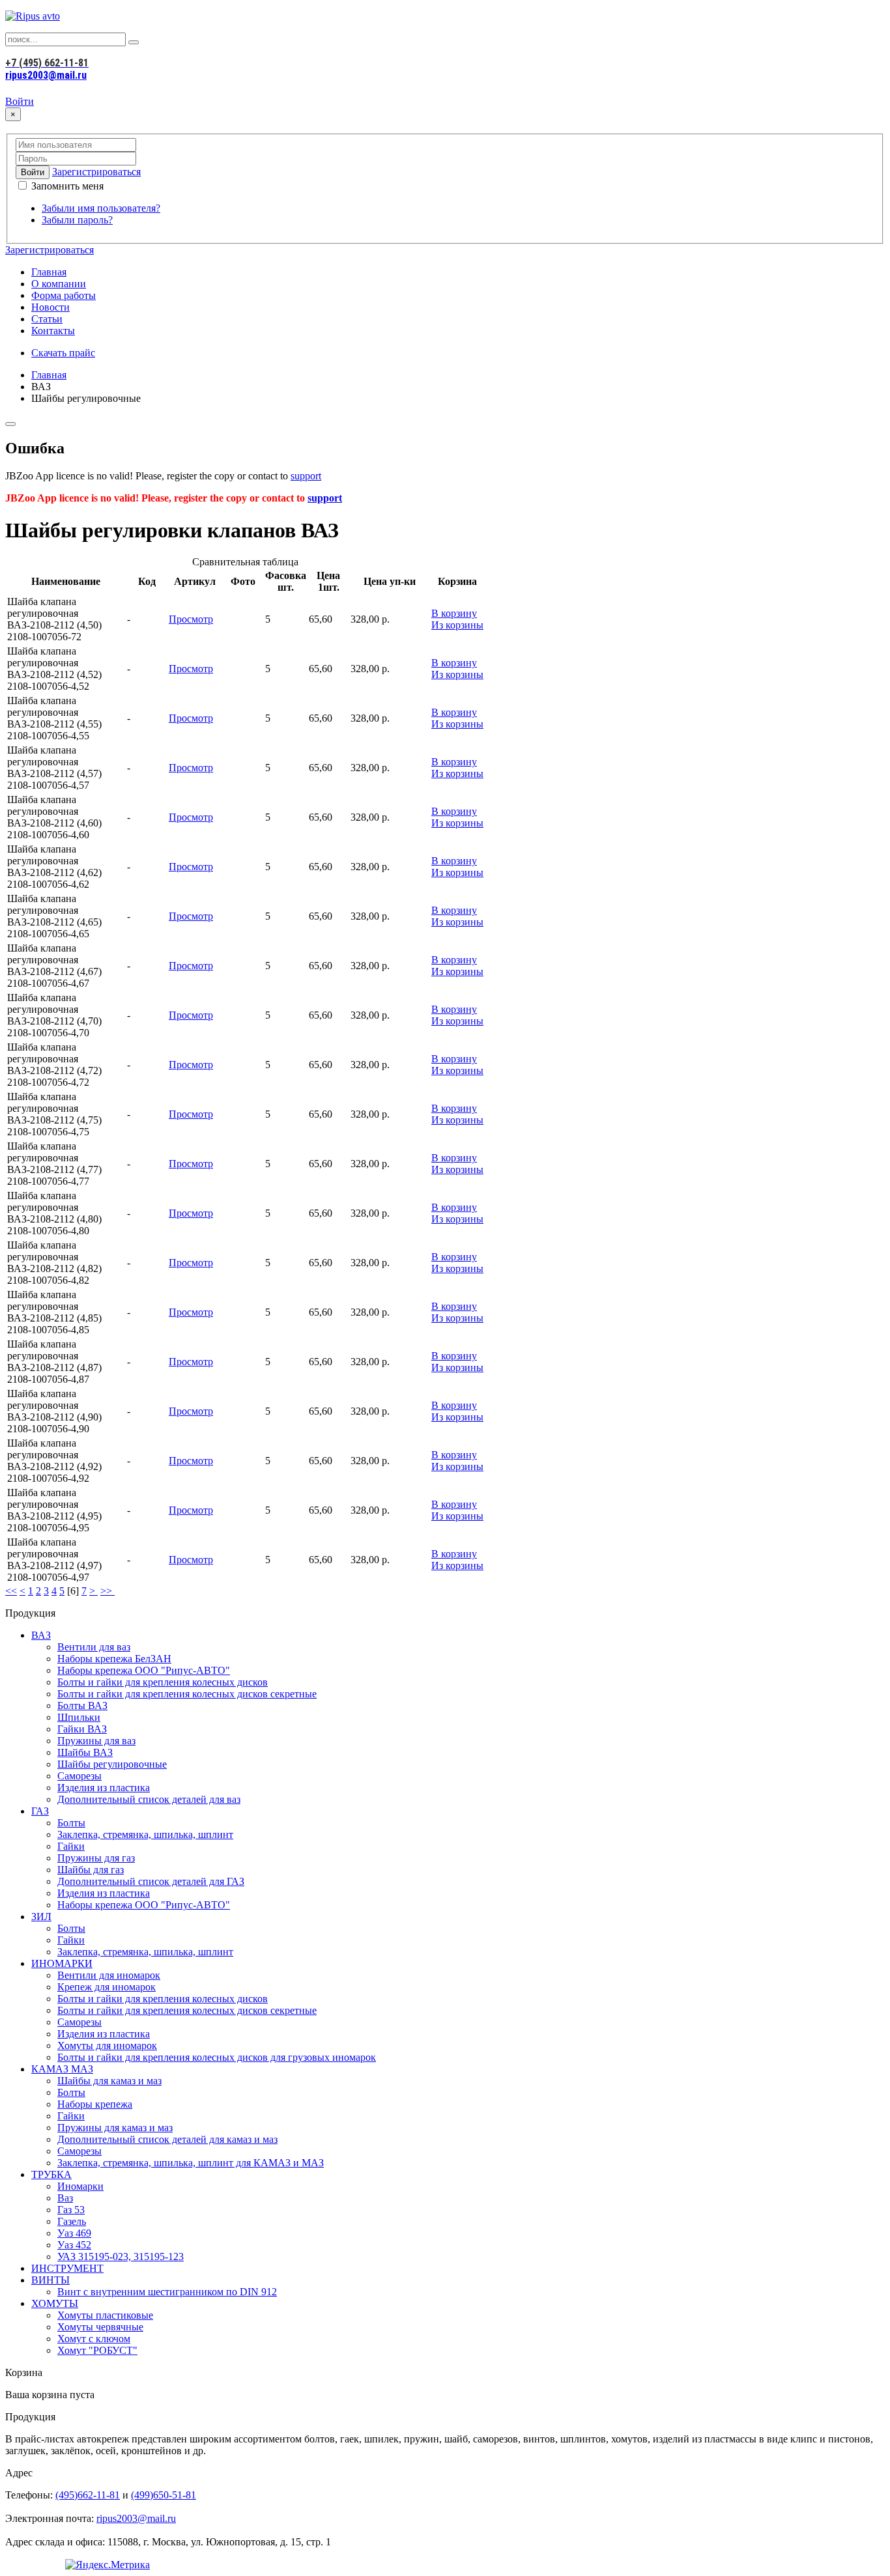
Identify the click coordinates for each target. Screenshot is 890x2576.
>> (108, 1591)
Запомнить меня (66, 186)
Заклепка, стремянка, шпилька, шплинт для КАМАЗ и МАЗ (191, 2163)
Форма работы (64, 295)
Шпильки (79, 1717)
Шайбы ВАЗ (85, 1752)
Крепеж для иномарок (107, 1987)
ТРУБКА (51, 2174)
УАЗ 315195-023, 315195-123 (121, 2257)
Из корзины (457, 625)
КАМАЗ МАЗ (62, 2069)
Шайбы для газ (91, 1870)
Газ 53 (71, 2210)
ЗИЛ (41, 1917)
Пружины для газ (96, 1858)
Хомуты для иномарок (107, 2045)
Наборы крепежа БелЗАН (114, 1659)
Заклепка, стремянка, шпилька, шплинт (145, 1834)
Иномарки (80, 2186)
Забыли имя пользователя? (101, 208)
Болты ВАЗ (82, 1706)
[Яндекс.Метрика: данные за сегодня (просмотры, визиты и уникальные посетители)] (108, 2565)
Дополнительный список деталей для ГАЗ (151, 1881)
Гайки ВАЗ (82, 1729)
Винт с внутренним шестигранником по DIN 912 (167, 2292)
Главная (49, 272)
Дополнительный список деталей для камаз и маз (167, 2139)
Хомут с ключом (94, 2339)
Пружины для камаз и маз (115, 2128)
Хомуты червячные (100, 2327)
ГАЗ (40, 1811)
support (306, 476)
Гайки (71, 1846)
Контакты (53, 331)
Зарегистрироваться (96, 172)
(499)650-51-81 (164, 2495)
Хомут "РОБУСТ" (97, 2350)
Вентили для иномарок (109, 1975)
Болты (71, 1823)
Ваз (65, 2198)
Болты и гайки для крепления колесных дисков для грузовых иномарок (217, 2057)
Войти (20, 101)
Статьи (47, 319)
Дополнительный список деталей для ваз (149, 1799)
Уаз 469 (74, 2233)
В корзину (454, 613)
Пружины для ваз (96, 1741)
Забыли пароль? (77, 220)
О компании (59, 284)
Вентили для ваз (94, 1647)
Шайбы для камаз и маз (109, 2081)
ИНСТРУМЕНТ (67, 2268)
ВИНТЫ (50, 2280)
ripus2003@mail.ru (46, 75)
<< (11, 1591)
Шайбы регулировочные (112, 1764)
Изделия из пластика (104, 1788)
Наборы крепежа (95, 2104)
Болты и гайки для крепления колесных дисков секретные (187, 1694)
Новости (50, 307)
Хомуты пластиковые (105, 2315)
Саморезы (79, 1776)
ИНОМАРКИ (62, 1963)
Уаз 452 (74, 2245)
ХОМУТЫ (55, 2303)
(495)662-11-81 (88, 2495)
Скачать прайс (63, 353)
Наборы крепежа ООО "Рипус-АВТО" (144, 1670)
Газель (72, 2221)
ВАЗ (41, 1635)
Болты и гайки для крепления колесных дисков (163, 1682)
